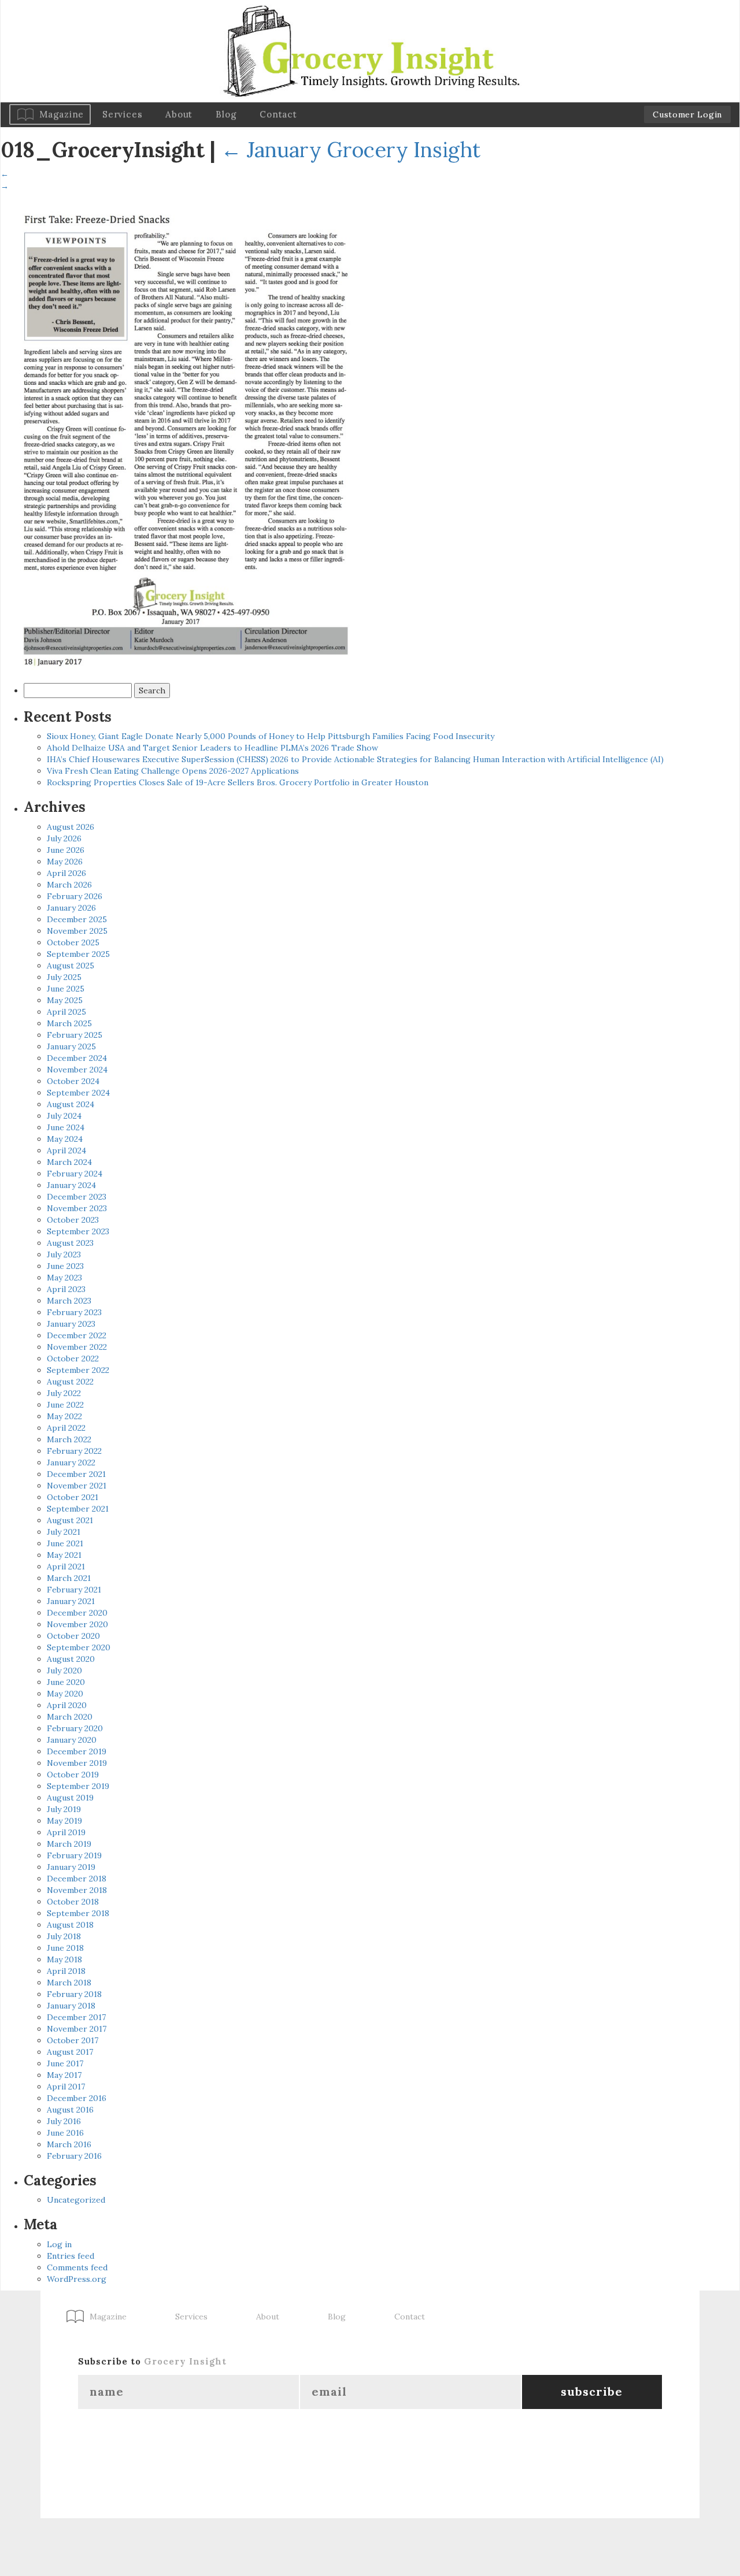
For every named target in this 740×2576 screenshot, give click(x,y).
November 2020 (77, 1624)
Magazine (62, 114)
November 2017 (77, 2029)
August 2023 (70, 1243)
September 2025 (78, 954)
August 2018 (70, 1925)
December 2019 (77, 1751)
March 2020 (70, 1717)
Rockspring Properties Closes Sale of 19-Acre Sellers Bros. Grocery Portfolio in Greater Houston (238, 782)
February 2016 (74, 2156)
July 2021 (64, 1532)
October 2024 (73, 1081)
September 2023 (78, 1231)
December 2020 (77, 1613)
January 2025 (71, 1046)
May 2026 (65, 862)
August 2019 (70, 1798)
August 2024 (71, 1104)
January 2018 (71, 2006)
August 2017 (70, 2052)
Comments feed (77, 2267)
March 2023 (69, 1301)
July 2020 (64, 1671)
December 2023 (77, 1197)
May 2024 (65, 1139)
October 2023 (73, 1220)
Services (122, 114)
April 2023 (66, 1289)
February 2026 (75, 896)
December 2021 (76, 1474)
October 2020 (73, 1636)
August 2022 (70, 1382)
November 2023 (77, 1208)
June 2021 (65, 1543)
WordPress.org (77, 2279)
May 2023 (64, 1278)
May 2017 (64, 2075)
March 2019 (69, 1844)
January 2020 (72, 1740)
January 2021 (71, 1601)
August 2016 (70, 2110)
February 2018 (74, 1994)
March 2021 (69, 1578)
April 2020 (67, 1705)
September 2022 (78, 1370)
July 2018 (64, 1936)
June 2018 (65, 1948)
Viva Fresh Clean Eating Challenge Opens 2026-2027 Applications (173, 771)
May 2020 (65, 1694)
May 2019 (64, 1821)
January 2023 (71, 1324)
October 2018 (73, 1902)
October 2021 (73, 1497)
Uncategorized (76, 2200)
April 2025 (66, 1012)
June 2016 (65, 2133)
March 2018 (69, 1983)
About (179, 114)
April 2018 (66, 1971)
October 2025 (73, 942)
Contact (278, 114)
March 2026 (69, 885)
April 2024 (66, 1150)
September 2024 (78, 1093)
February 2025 (75, 1035)
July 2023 (64, 1254)
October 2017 (73, 2040)
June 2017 (65, 2063)
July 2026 (64, 838)
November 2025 (77, 931)
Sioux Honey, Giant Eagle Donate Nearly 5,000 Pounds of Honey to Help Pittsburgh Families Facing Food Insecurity (271, 736)
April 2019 (66, 1832)
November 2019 (77, 1763)
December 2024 (77, 1058)
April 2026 (66, 873)
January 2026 (71, 908)
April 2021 (66, 1567)
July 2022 (64, 1393)
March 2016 (69, 2144)
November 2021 (77, 1486)
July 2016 (64, 2121)
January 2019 (71, 1867)
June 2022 (65, 1405)
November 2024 (77, 1070)
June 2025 (66, 989)
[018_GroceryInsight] (186, 434)
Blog (226, 114)
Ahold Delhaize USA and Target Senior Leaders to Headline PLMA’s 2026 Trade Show (212, 748)
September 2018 (78, 1913)
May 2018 (64, 1959)
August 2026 (71, 827)
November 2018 (77, 1890)
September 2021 (78, 1509)
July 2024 (64, 1116)
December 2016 (77, 2098)
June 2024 (66, 1127)
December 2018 (77, 1879)
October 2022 (73, 1358)
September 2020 (79, 1647)
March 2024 (69, 1162)
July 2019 (64, 1809)
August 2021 (70, 1520)
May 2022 (64, 1416)
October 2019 (73, 1775)
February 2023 (74, 1312)
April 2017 (66, 2087)
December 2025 (77, 919)
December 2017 (76, 2017)
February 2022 (74, 1451)
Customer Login (687, 114)
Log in (59, 2244)
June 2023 (65, 1266)
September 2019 (78, 1786)
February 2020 (75, 1728)
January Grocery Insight (351, 150)
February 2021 (74, 1590)
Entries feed (71, 2256)
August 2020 (71, 1659)
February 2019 (74, 1855)
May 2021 (64, 1555)
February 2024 (75, 1174)
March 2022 (69, 1439)
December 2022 (77, 1335)
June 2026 (66, 850)
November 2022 (77, 1347)
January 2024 (71, 1185)
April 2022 (66, 1428)
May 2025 (65, 1000)
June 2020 (66, 1682)
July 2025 (64, 977)
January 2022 (71, 1463)
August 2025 (71, 966)
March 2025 (69, 1023)
